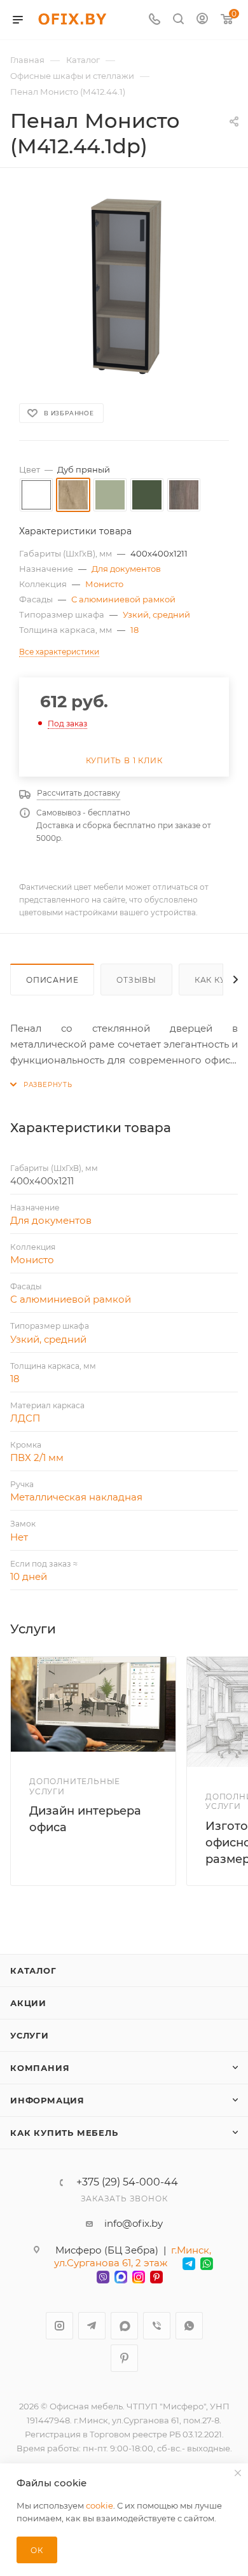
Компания (40, 2068)
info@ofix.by (134, 2223)
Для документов (126, 569)
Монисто (104, 584)
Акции (28, 2003)
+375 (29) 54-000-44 (127, 2182)
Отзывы (136, 980)
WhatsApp (189, 2326)
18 (134, 630)
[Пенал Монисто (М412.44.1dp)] (124, 284)
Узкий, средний (156, 614)
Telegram (92, 2326)
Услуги (30, 2035)
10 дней (29, 1576)
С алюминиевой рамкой (123, 599)
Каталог (33, 1970)
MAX (124, 2326)
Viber (157, 2326)
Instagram (59, 2326)
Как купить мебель (64, 2133)
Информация (47, 2100)
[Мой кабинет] (202, 20)
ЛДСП (25, 1418)
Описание (52, 980)
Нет (19, 1537)
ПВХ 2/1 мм (37, 1458)
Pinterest (124, 2358)
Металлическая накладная (76, 1497)
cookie (100, 2505)
